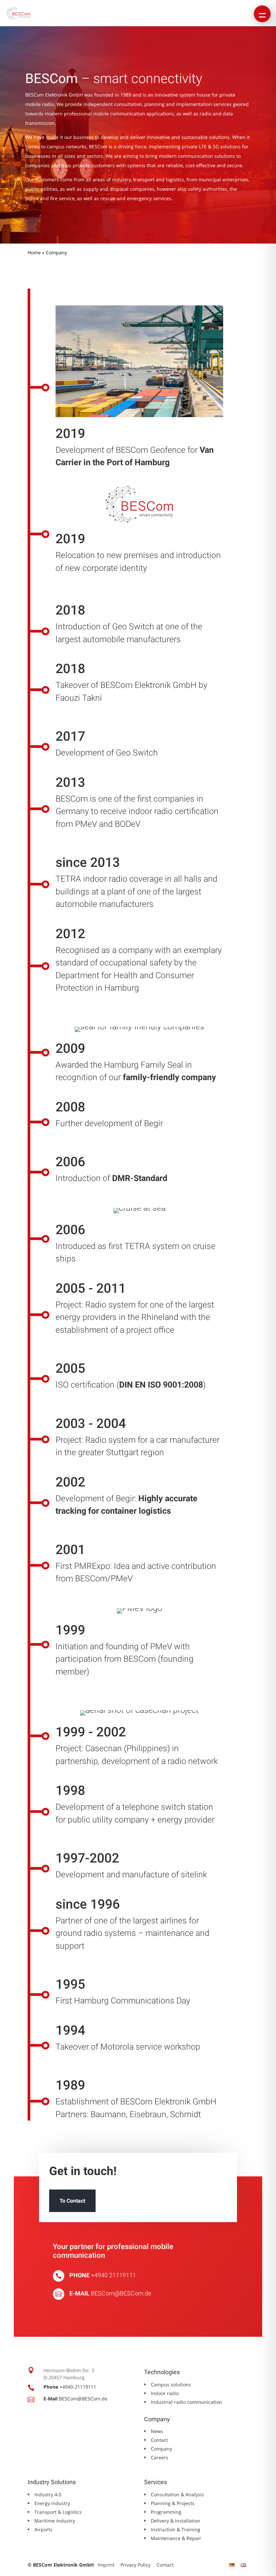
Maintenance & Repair (176, 2538)
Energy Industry (52, 2503)
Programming (166, 2512)
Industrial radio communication (186, 2402)
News (157, 2431)
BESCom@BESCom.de (121, 2293)
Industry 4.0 (48, 2494)
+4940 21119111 (113, 2275)
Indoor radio (165, 2393)
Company (161, 2449)
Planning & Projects (173, 2503)
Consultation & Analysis (177, 2494)
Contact (159, 2440)
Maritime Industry (55, 2521)
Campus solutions (171, 2384)
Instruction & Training (176, 2529)
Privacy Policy (135, 2565)
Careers (160, 2457)
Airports (43, 2529)
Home (34, 252)
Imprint (106, 2565)
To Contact (72, 2201)
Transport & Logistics (58, 2512)
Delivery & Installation (176, 2521)
